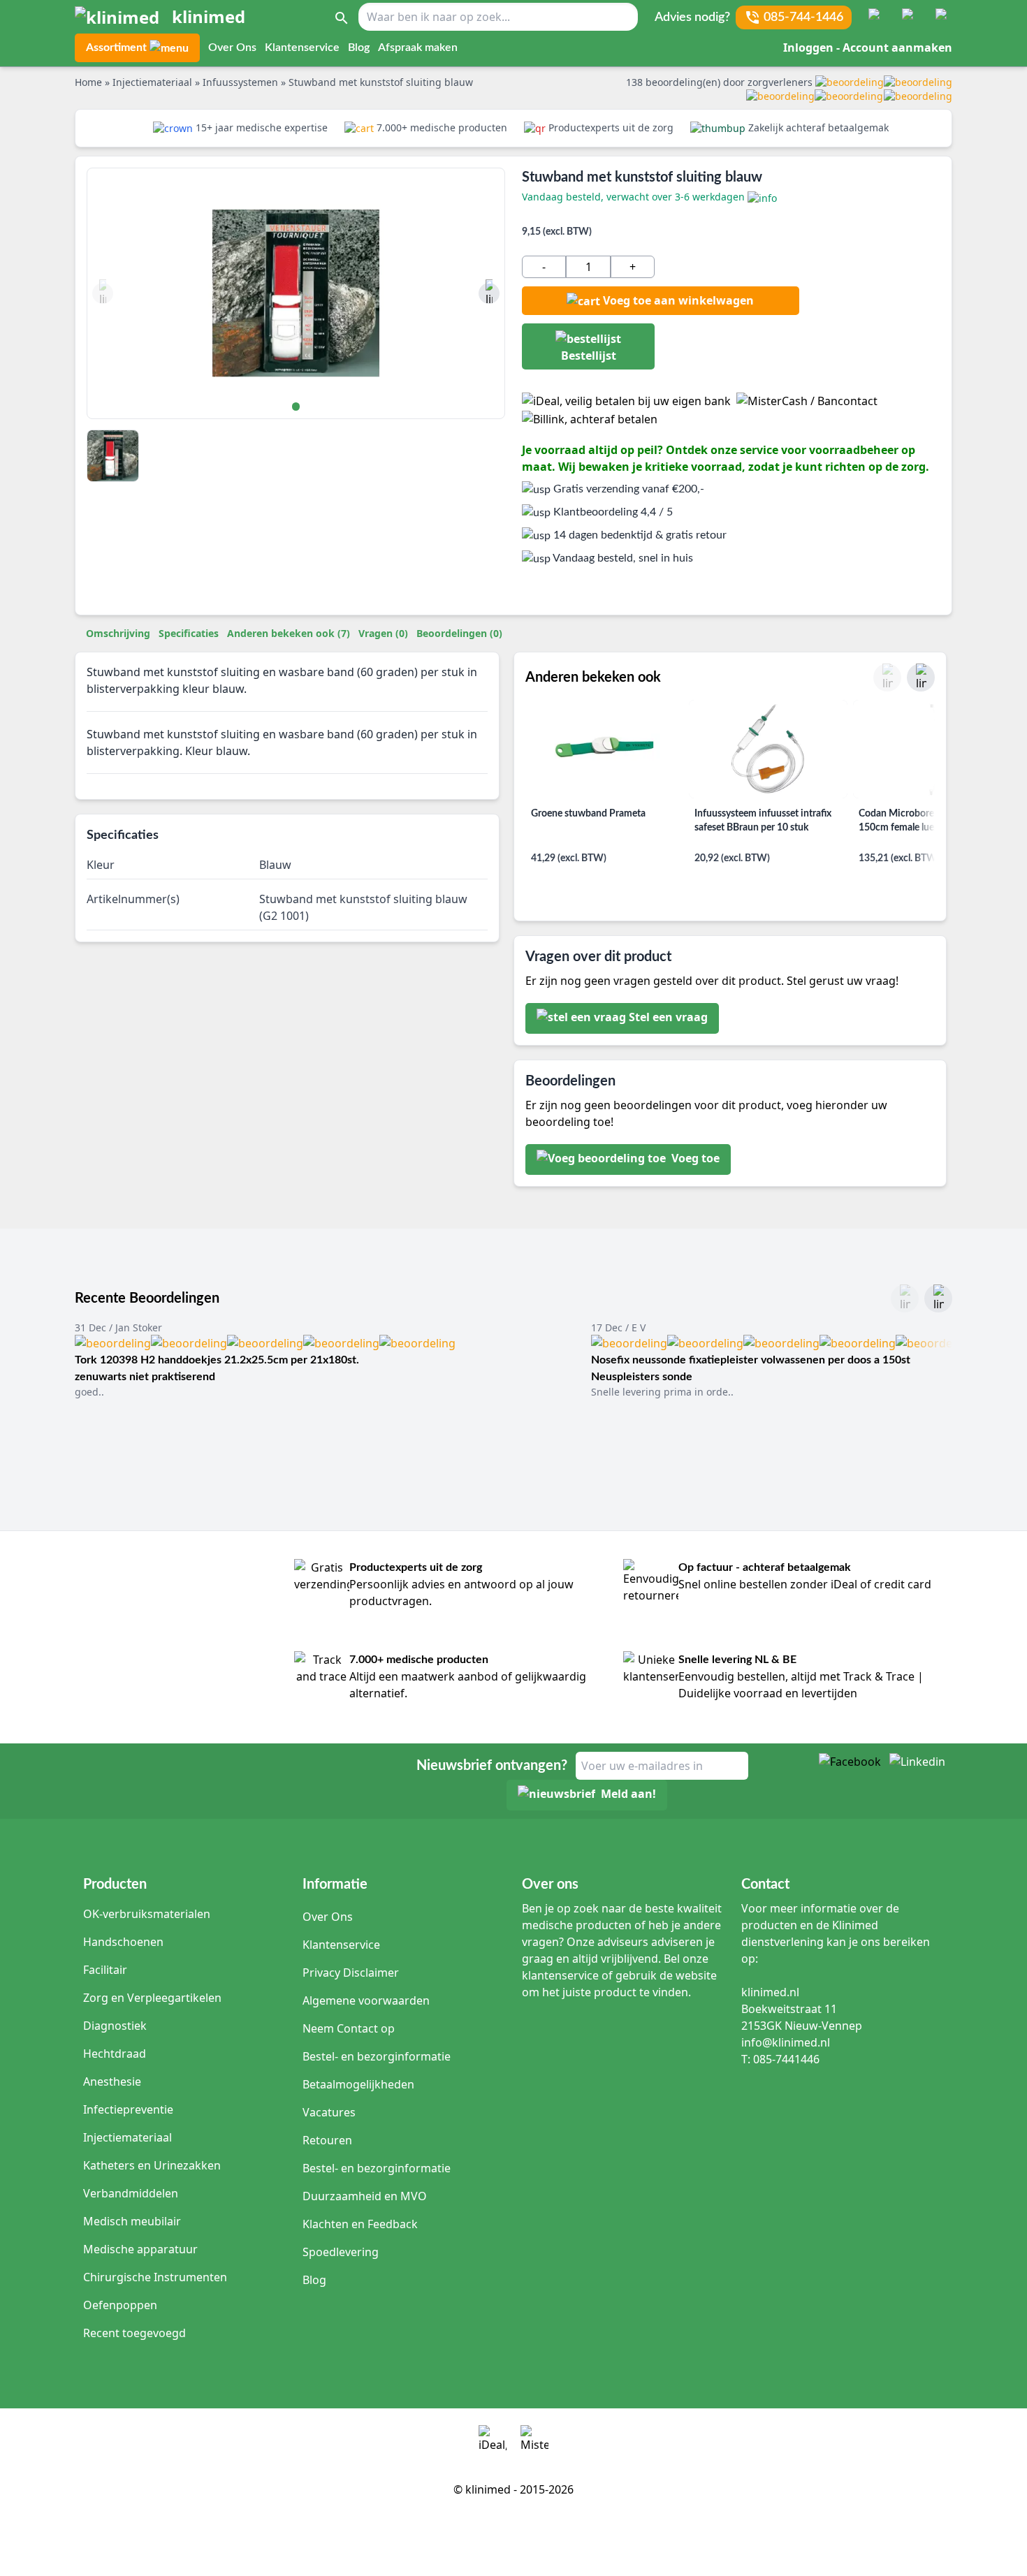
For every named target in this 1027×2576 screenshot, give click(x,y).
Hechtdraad (115, 2054)
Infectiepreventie (128, 2109)
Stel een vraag (668, 1017)
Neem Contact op (349, 2028)
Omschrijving (118, 633)
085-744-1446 (803, 17)
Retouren (327, 2140)
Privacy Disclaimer (351, 1973)
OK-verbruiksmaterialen (147, 1914)
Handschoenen (123, 1942)
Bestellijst (589, 356)
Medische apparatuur (140, 2249)
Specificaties (189, 633)
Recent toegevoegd (134, 2333)
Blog (359, 47)
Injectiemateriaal (128, 2137)
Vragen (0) (383, 633)
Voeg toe (694, 1158)
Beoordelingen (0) (459, 633)
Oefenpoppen (120, 2305)
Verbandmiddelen (131, 2193)
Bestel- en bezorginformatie (377, 2056)
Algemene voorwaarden (366, 2000)
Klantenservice (302, 47)
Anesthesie (112, 2081)
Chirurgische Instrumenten (155, 2277)
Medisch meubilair (132, 2221)
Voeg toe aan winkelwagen (678, 300)
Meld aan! (628, 1794)
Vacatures (329, 2112)
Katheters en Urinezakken (152, 2165)
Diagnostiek (115, 2026)
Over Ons (232, 47)
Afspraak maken (418, 47)
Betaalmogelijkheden (358, 2084)
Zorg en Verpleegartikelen (152, 1998)
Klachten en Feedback (360, 2224)
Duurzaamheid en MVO (365, 2196)
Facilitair (105, 1970)
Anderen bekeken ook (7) (289, 633)
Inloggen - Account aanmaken (868, 47)
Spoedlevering (341, 2252)
